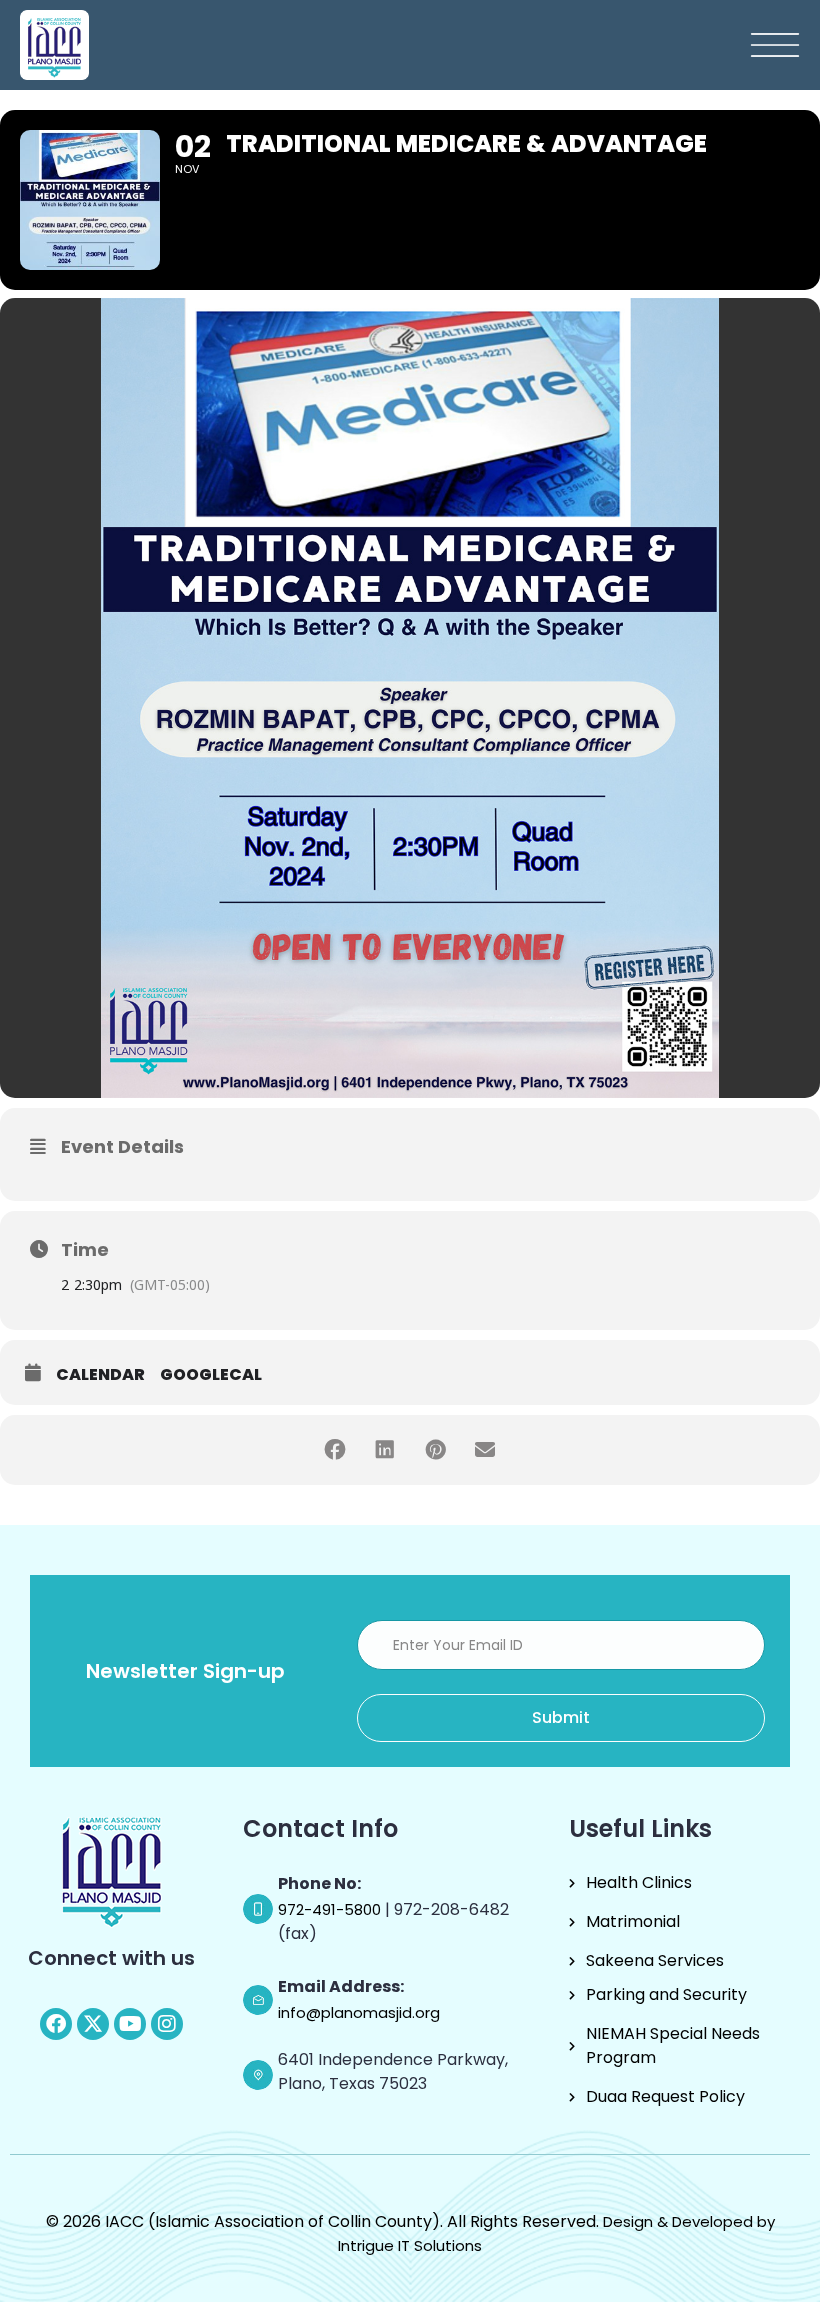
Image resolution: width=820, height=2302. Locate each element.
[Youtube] (130, 2024)
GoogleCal (211, 1375)
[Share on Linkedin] (385, 1450)
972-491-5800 (331, 1909)
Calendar (100, 1375)
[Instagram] (167, 2024)
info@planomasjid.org (359, 2012)
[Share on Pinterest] (435, 1450)
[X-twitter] (93, 2024)
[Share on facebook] (335, 1450)
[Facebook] (56, 2024)
